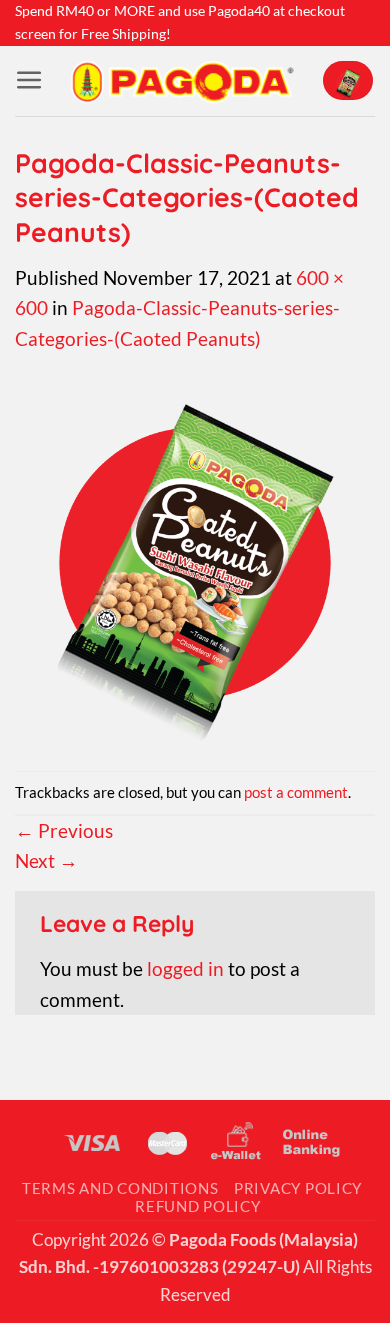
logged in (185, 968)
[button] (29, 80)
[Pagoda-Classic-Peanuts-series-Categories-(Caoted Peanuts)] (195, 560)
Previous (64, 830)
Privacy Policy (298, 1188)
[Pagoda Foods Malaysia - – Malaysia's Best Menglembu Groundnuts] (182, 80)
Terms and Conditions (120, 1188)
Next (46, 860)
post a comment (296, 792)
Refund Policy (197, 1206)
